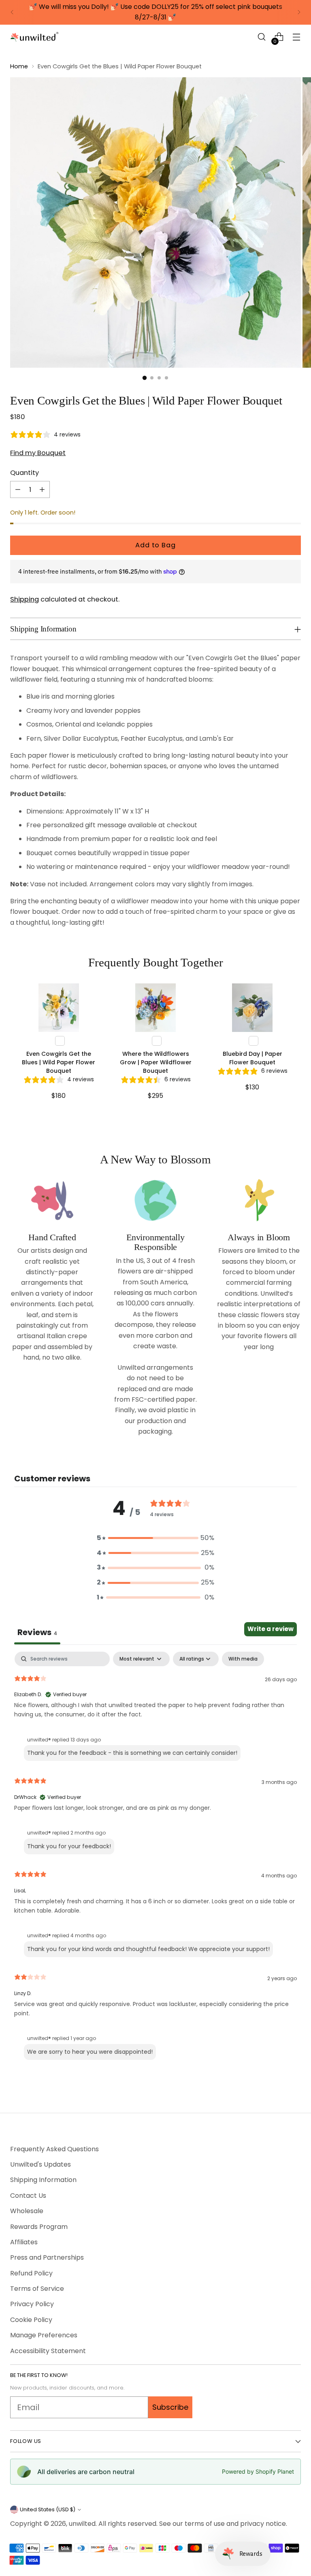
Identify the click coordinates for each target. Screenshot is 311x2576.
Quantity (24, 473)
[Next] (299, 12)
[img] (45, 435)
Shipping (24, 599)
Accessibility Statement (48, 2351)
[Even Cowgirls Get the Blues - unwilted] (155, 222)
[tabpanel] (155, 1858)
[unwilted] (34, 37)
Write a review (271, 1629)
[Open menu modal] (297, 37)
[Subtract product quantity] (18, 489)
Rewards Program (39, 2227)
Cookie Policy (31, 2320)
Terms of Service (37, 2289)
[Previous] (12, 12)
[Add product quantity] (42, 489)
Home (19, 66)
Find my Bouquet (38, 453)
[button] (262, 37)
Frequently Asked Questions (54, 2149)
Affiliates (24, 2242)
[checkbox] (243, 1659)
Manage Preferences (44, 2335)
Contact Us (28, 2196)
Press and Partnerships (47, 2257)
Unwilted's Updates (40, 2164)
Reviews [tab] (37, 1632)
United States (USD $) (48, 2509)
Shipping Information (43, 2180)
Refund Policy (31, 2273)
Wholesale (27, 2211)
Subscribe (170, 2407)
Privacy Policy (32, 2304)
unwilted (82, 2524)
